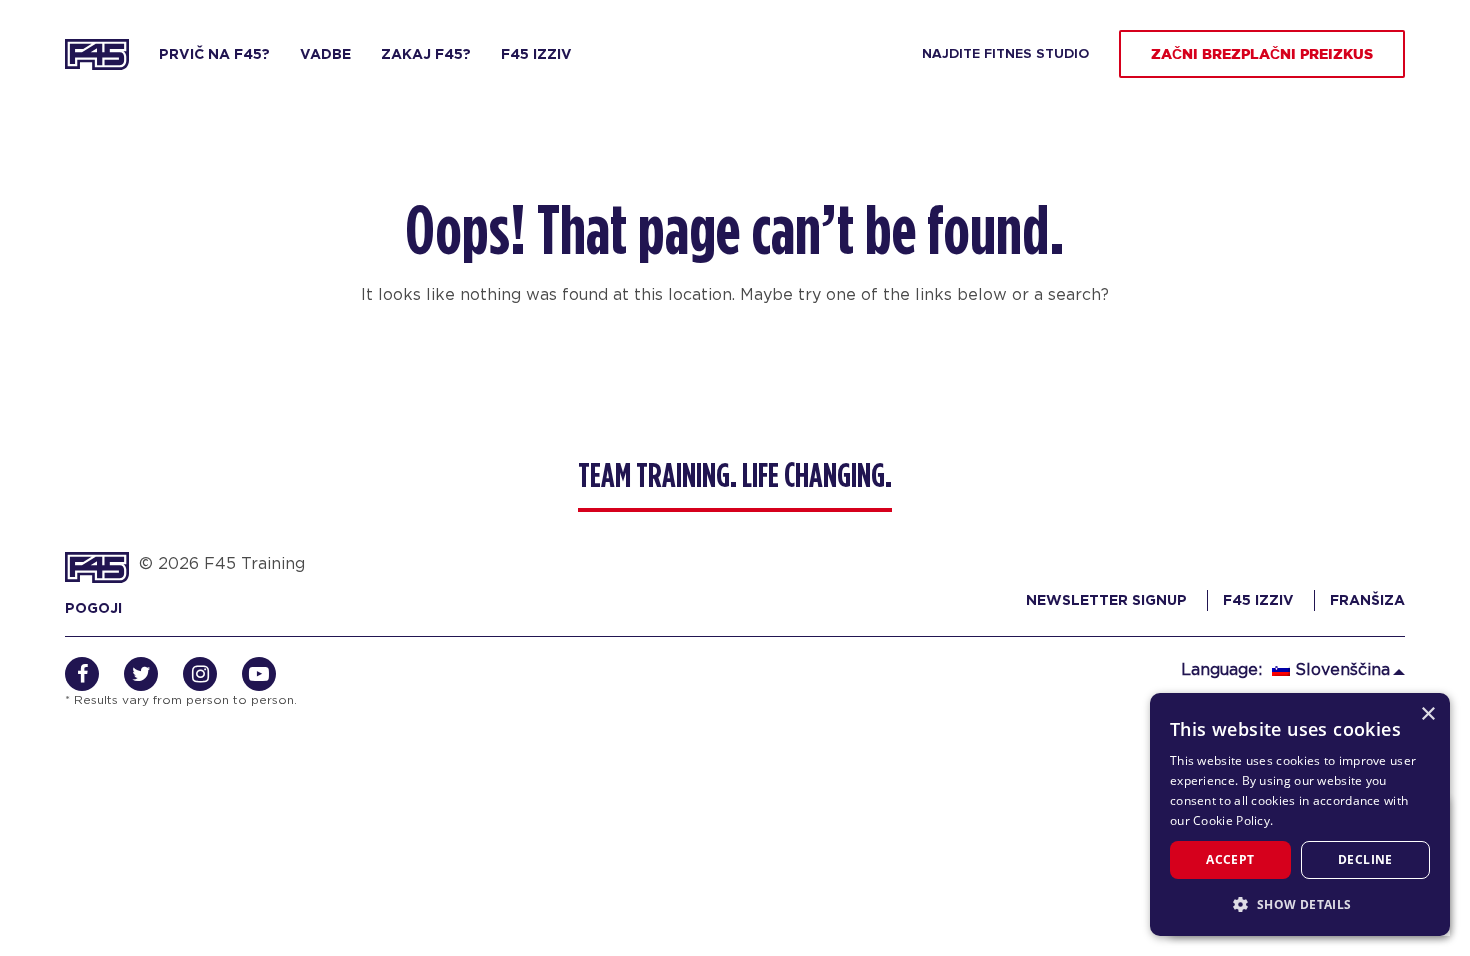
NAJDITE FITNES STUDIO (1005, 54)
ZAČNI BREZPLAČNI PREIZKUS (1262, 55)
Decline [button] (1365, 859)
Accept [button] (1230, 859)
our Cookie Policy (1220, 820)
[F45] (97, 54)
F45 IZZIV (536, 54)
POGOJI (93, 608)
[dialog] (1300, 814)
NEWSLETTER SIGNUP (1106, 600)
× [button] (1427, 714)
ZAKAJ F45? (426, 54)
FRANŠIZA (1367, 600)
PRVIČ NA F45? (214, 54)
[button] (1300, 904)
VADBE (325, 54)
